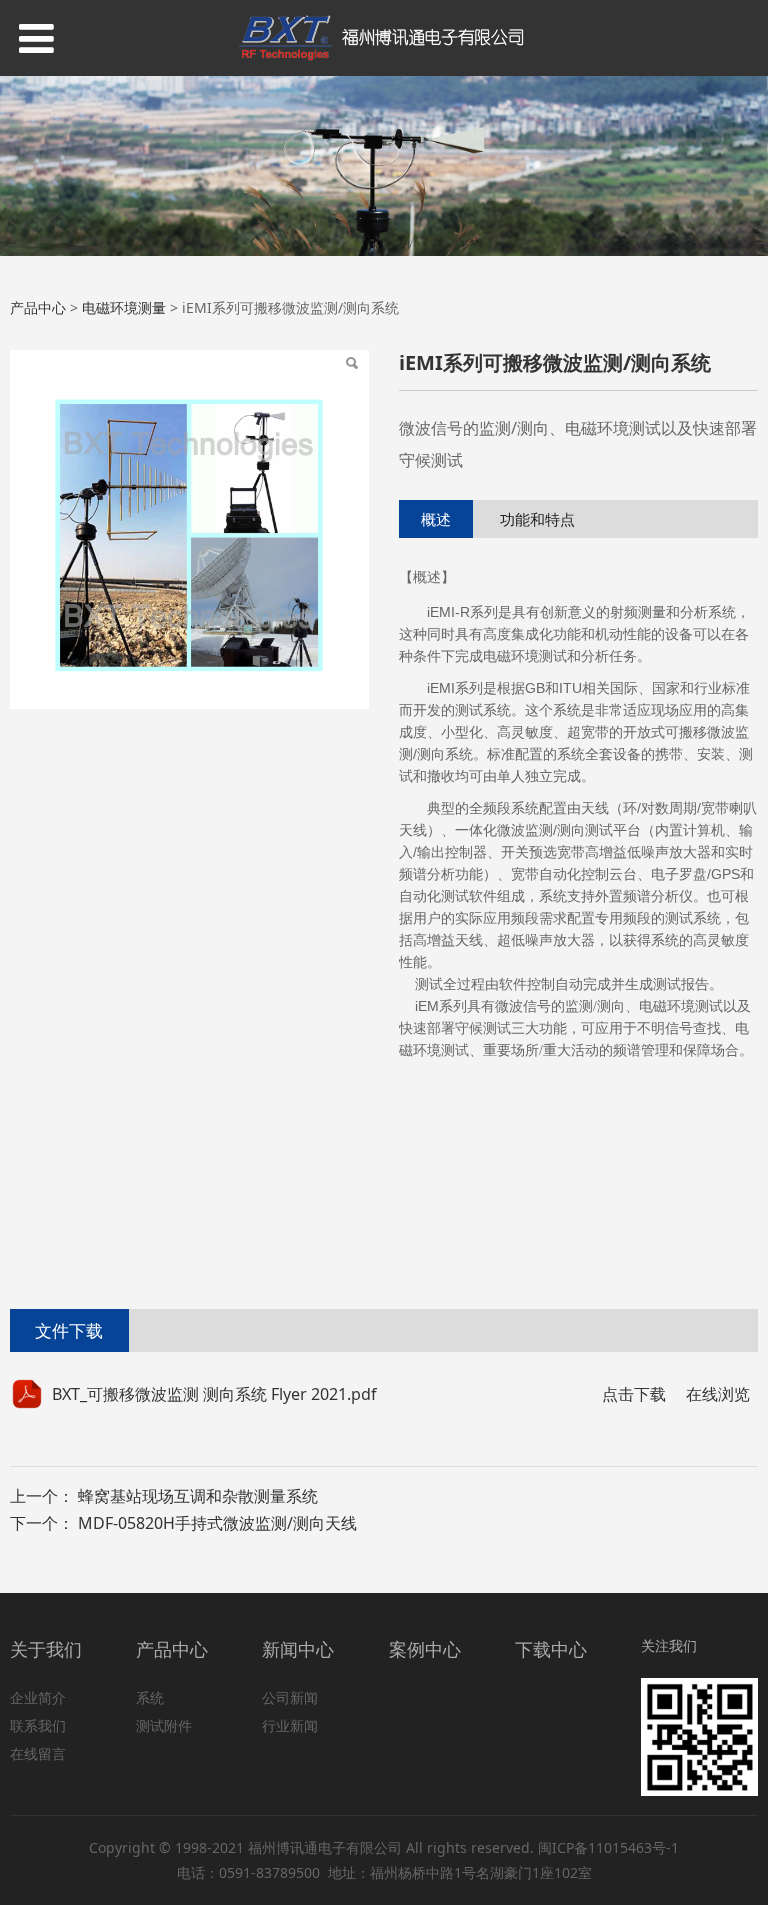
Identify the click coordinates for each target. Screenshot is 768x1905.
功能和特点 (537, 519)
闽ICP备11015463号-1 (608, 1847)
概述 (436, 519)
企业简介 (38, 1697)
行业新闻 (290, 1725)
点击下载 (634, 1394)
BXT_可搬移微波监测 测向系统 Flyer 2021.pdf (214, 1394)
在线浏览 (718, 1394)
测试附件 (164, 1725)
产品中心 (38, 307)
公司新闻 (290, 1697)
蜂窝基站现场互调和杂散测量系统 (198, 1496)
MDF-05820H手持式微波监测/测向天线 (217, 1523)
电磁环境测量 (124, 307)
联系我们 (38, 1725)
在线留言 (38, 1753)
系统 (150, 1697)
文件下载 (69, 1330)
